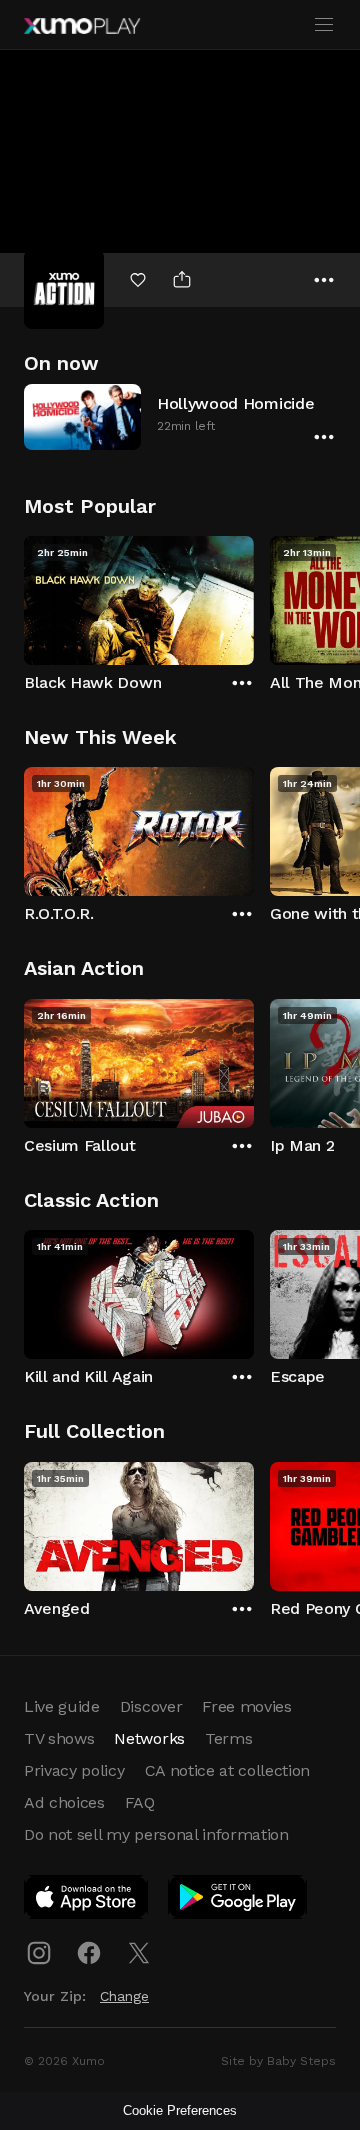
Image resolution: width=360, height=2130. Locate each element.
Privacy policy (74, 1770)
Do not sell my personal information (156, 1834)
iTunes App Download (87, 1901)
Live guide (62, 1706)
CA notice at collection (228, 1770)
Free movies (246, 1706)
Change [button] (124, 1996)
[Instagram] (39, 1953)
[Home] (82, 26)
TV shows (59, 1738)
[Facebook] (89, 1953)
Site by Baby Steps (278, 2061)
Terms (228, 1738)
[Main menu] (324, 25)
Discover (151, 1706)
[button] (180, 416)
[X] (139, 1953)
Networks (149, 1738)
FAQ (140, 1802)
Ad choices (64, 1802)
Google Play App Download (238, 1901)
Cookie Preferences (180, 2110)
